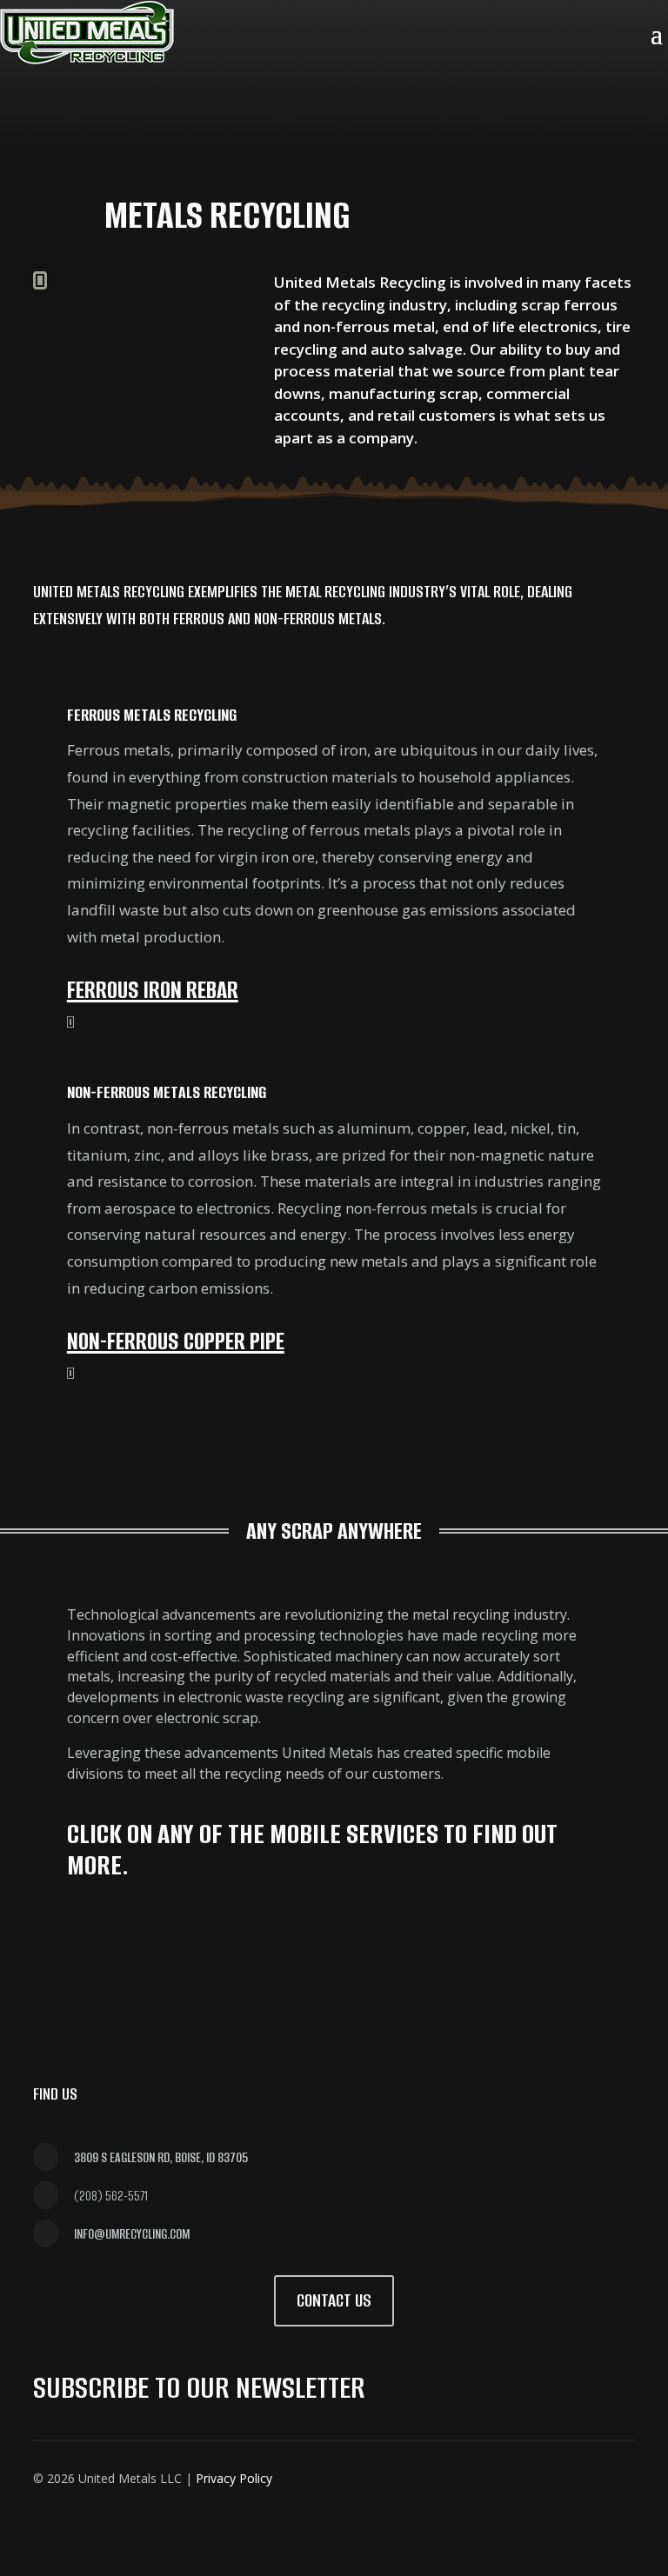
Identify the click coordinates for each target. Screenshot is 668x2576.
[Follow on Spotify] (159, 125)
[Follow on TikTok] (201, 125)
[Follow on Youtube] (117, 125)
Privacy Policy (234, 2478)
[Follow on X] (409, 2473)
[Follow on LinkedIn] (76, 125)
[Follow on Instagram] (34, 125)
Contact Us (334, 2300)
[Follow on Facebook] (367, 2473)
